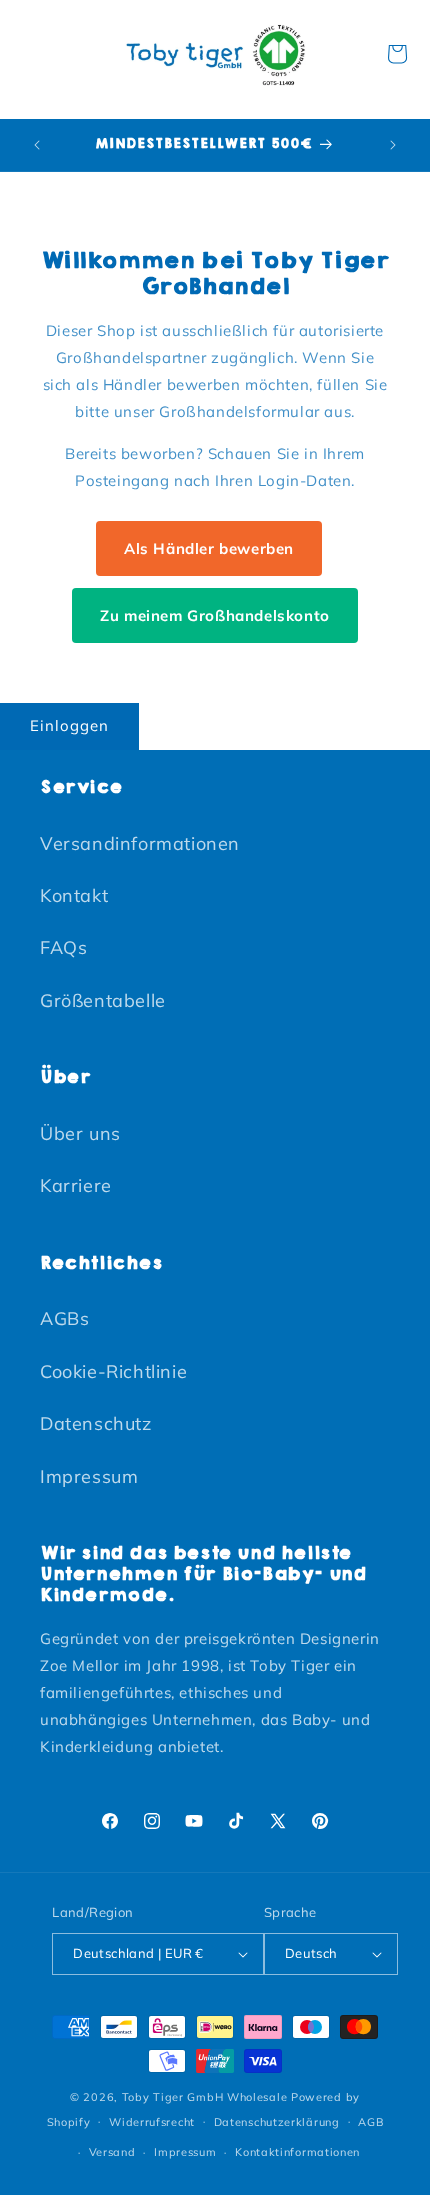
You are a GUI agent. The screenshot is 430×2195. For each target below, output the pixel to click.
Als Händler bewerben (209, 548)
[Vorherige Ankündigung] (37, 145)
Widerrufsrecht (152, 2122)
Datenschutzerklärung (277, 2122)
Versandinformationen (140, 843)
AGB (370, 2122)
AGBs (64, 1318)
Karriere (76, 1185)
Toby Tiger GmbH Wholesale (205, 2097)
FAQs (63, 947)
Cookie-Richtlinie (113, 1371)
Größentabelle (103, 1000)
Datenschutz (96, 1423)
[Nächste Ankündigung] (393, 145)
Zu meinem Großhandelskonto (215, 615)
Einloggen (69, 725)
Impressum (89, 1476)
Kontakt (74, 895)
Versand (112, 2152)
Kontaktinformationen (297, 2152)
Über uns (80, 1133)
